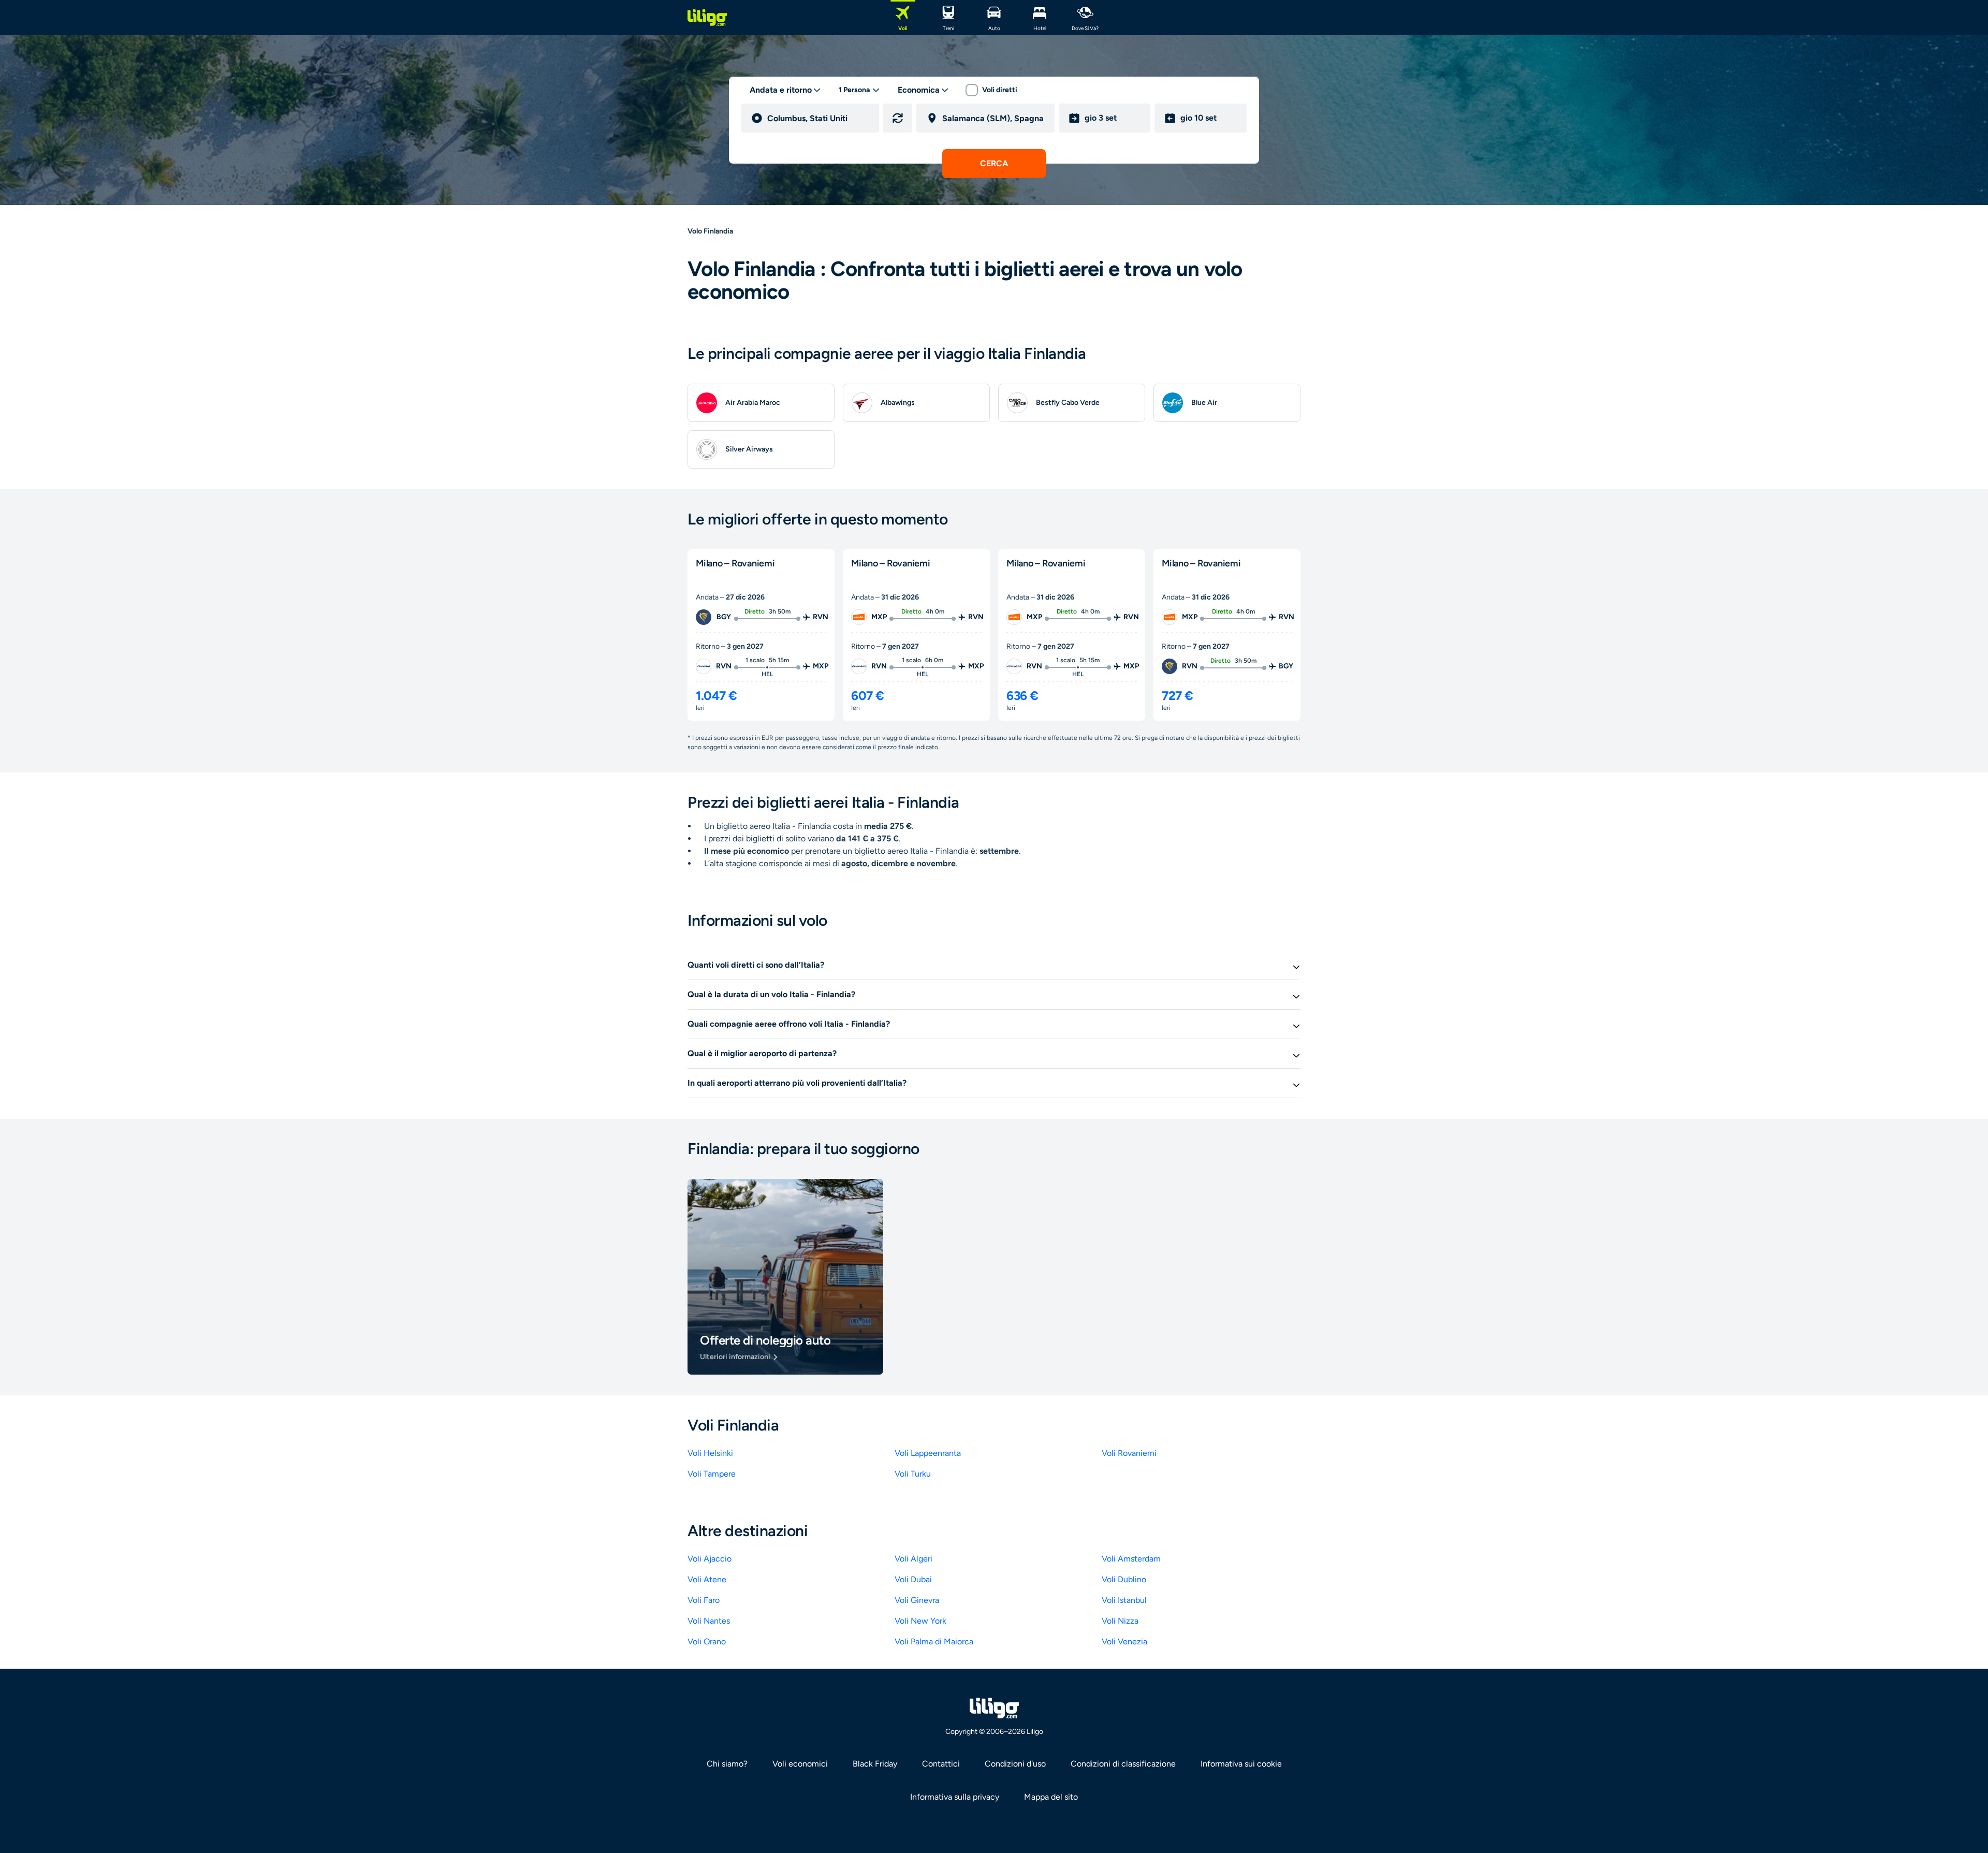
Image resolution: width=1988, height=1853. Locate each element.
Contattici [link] (941, 1764)
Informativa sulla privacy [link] (955, 1797)
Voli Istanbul (1124, 1600)
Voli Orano (707, 1642)
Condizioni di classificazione (1123, 1764)
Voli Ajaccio (710, 1559)
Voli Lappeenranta (928, 1453)
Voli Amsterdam (1131, 1559)
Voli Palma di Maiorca (934, 1642)
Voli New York (920, 1621)
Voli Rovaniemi (1129, 1453)
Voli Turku (913, 1474)
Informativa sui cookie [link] (1241, 1764)
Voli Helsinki (710, 1453)
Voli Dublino (1124, 1579)
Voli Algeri (913, 1559)
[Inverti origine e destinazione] (898, 118)
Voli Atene (707, 1579)
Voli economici (800, 1764)
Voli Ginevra (917, 1600)
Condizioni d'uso (1015, 1764)
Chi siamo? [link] (727, 1764)
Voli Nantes (709, 1621)
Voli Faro (704, 1600)
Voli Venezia (1124, 1642)
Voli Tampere (712, 1474)
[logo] (707, 18)
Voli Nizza (1120, 1621)
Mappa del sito (1051, 1797)
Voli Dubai (913, 1579)
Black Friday (875, 1764)
